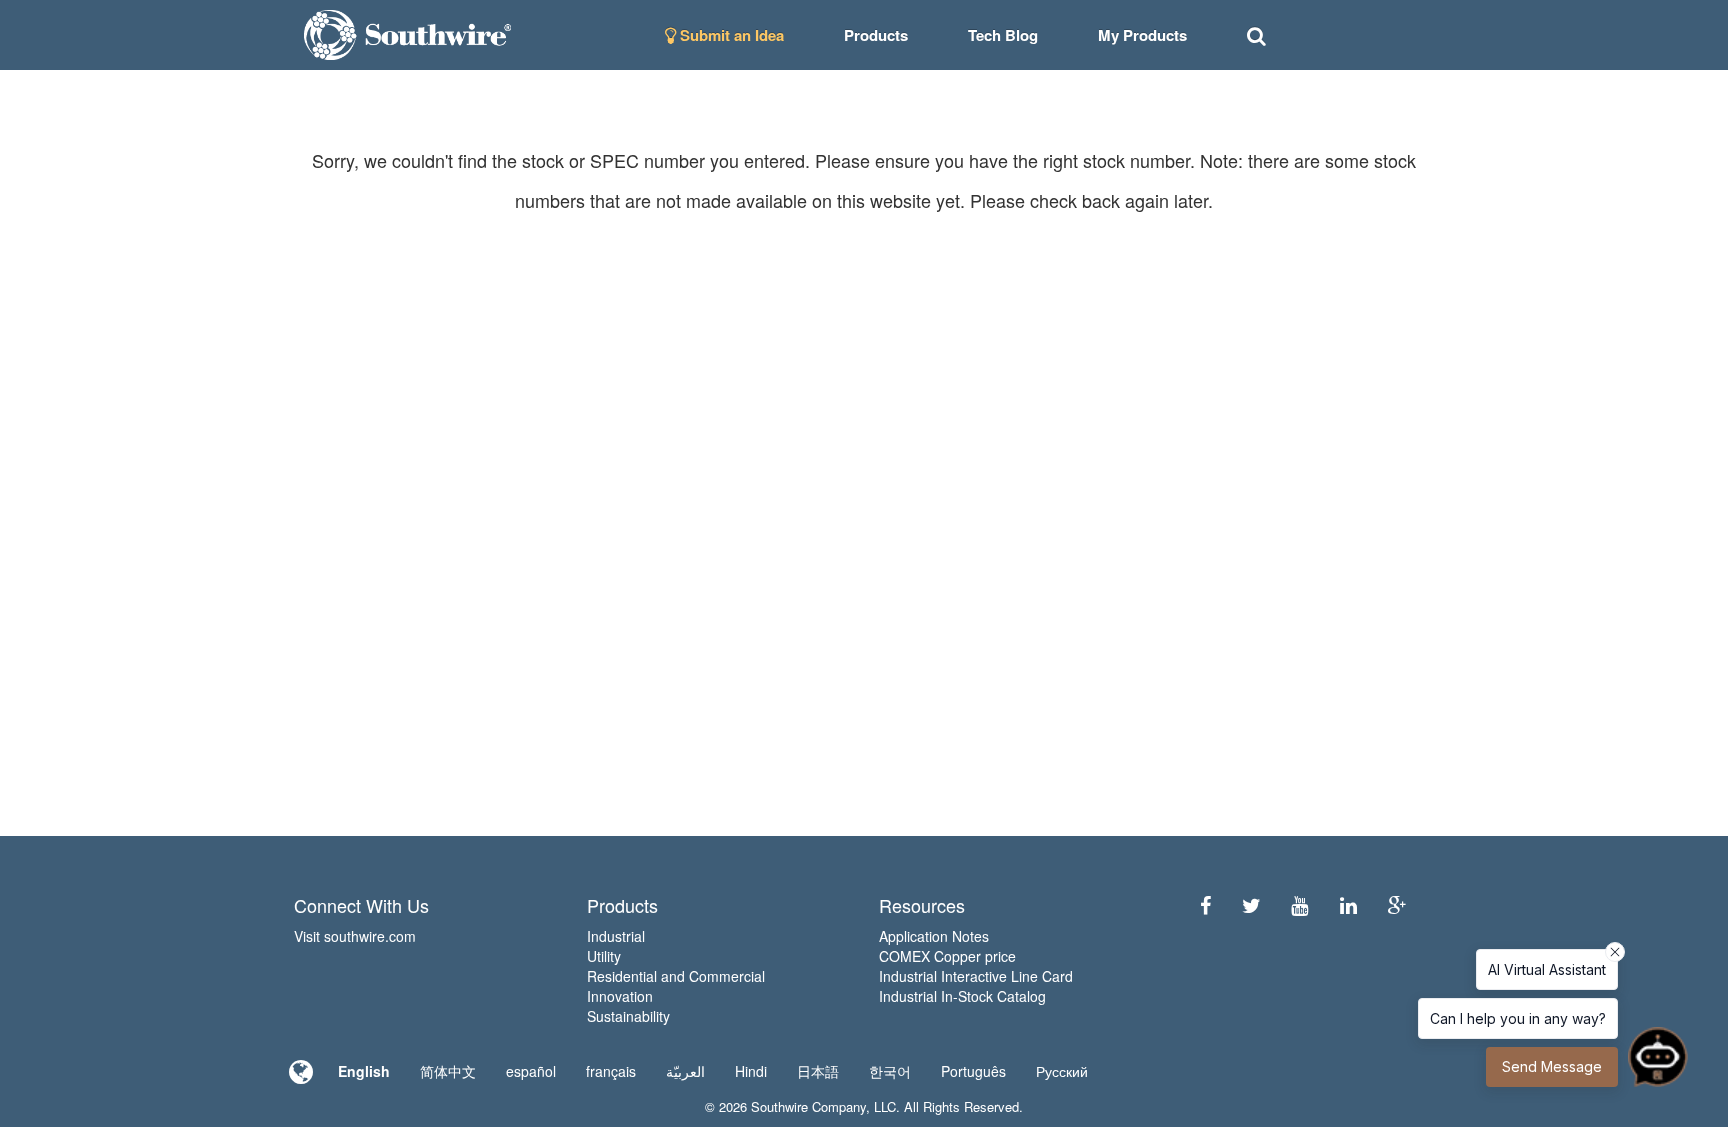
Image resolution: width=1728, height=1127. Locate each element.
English (364, 1071)
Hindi (751, 1071)
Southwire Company (808, 1106)
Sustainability (628, 1016)
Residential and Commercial (676, 976)
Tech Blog (1003, 35)
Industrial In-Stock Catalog (962, 996)
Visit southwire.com (355, 936)
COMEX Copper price (947, 956)
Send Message (1552, 1066)
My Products (1142, 35)
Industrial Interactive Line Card (976, 976)
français (611, 1071)
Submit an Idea (730, 35)
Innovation (620, 996)
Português (973, 1071)
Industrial (616, 936)
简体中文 (448, 1071)
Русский (1062, 1071)
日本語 (818, 1071)
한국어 (890, 1071)
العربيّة (685, 1071)
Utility (604, 956)
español (531, 1071)
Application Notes (934, 936)
